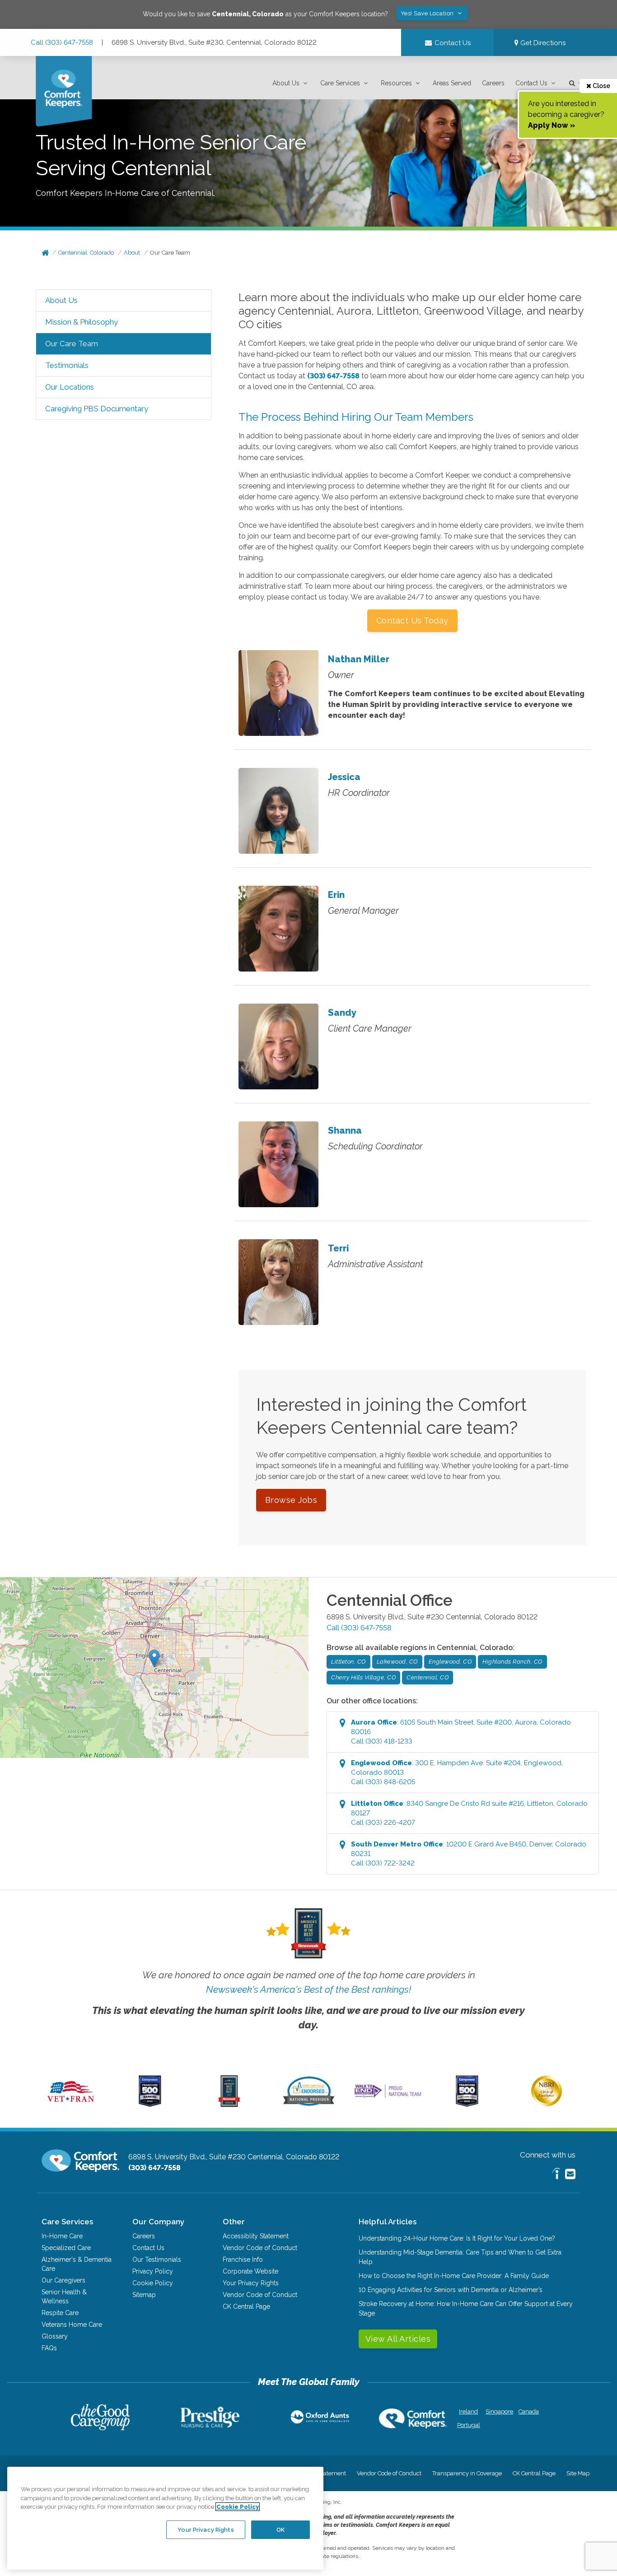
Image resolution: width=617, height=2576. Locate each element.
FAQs (49, 2348)
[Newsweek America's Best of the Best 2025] (229, 2105)
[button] (291, 83)
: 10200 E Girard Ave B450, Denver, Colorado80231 (469, 1854)
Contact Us (531, 83)
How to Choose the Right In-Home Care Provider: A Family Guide (454, 2276)
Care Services (340, 83)
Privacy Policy (153, 2271)
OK (280, 2529)
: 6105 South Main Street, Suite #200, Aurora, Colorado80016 (461, 1732)
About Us (286, 83)
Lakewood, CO (397, 1662)
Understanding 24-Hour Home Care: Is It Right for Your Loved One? (457, 2238)
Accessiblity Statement (256, 2236)
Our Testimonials (157, 2260)
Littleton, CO (348, 1662)
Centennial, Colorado (86, 253)
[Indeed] (556, 2175)
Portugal (469, 2425)
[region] (165, 2518)
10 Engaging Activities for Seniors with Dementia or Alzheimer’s (451, 2290)
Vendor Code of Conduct (260, 2248)
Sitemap (144, 2295)
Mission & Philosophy (82, 322)
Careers (493, 83)
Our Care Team (170, 253)
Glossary (55, 2336)
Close (601, 86)
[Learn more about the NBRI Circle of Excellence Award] (547, 2104)
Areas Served (452, 83)
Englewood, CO (450, 1662)
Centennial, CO (428, 1677)
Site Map (578, 2473)
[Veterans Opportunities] (71, 2105)
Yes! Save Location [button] (428, 13)
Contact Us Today (412, 621)
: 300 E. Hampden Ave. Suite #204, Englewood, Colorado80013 (457, 1772)
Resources (396, 83)
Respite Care (60, 2313)
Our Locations (70, 387)
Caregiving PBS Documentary (97, 409)
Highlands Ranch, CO (512, 1662)
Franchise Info (243, 2260)
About (132, 253)
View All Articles (398, 2339)
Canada (529, 2411)
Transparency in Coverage (467, 2473)
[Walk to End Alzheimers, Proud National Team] (388, 2097)
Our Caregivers (63, 2280)
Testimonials (67, 365)
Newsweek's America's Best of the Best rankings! (308, 1989)
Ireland (468, 2411)
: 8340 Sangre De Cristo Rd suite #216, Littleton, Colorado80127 (469, 1813)
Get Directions (542, 43)
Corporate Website (250, 2271)
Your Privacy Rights (251, 2283)
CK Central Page (246, 2306)
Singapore (498, 2411)
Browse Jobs (291, 1500)
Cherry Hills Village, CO (363, 1677)
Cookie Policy (153, 2283)
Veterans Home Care (72, 2325)
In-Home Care (62, 2236)
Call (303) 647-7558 (62, 42)
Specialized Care (66, 2248)
